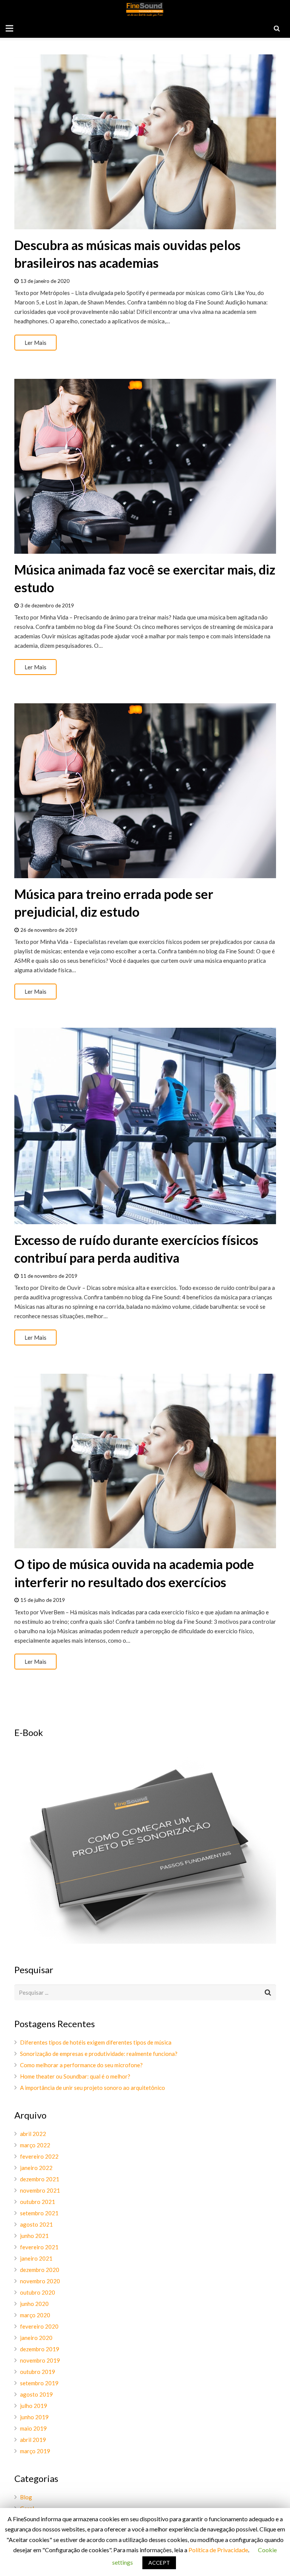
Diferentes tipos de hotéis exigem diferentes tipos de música (96, 2042)
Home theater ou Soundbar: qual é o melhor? (75, 2076)
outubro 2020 (38, 2292)
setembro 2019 (39, 2383)
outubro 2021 (38, 2202)
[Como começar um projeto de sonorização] (145, 1941)
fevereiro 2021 (39, 2247)
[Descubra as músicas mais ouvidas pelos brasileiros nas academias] (145, 142)
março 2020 (35, 2315)
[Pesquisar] (277, 28)
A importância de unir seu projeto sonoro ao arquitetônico (93, 2088)
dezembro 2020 (40, 2270)
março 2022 (35, 2145)
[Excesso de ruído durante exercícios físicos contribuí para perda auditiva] (145, 1126)
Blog (26, 2497)
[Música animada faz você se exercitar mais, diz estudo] (145, 466)
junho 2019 (34, 2417)
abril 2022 (33, 2134)
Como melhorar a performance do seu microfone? (81, 2065)
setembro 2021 (39, 2213)
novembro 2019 (40, 2360)
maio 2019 (33, 2428)
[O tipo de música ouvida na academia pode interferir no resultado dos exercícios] (145, 1461)
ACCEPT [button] (159, 2563)
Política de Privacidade (218, 2550)
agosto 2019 (36, 2394)
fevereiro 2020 (39, 2326)
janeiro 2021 (36, 2258)
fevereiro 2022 (39, 2156)
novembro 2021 (40, 2190)
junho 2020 (34, 2304)
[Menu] (9, 28)
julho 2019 (34, 2406)
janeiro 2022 (36, 2168)
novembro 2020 (40, 2281)
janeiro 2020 (36, 2338)
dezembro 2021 (40, 2179)
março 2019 (35, 2451)
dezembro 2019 (40, 2349)
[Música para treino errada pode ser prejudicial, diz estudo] (145, 791)
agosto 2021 (36, 2224)
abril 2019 (33, 2440)
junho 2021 (34, 2236)
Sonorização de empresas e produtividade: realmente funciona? (99, 2054)
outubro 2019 (38, 2372)
